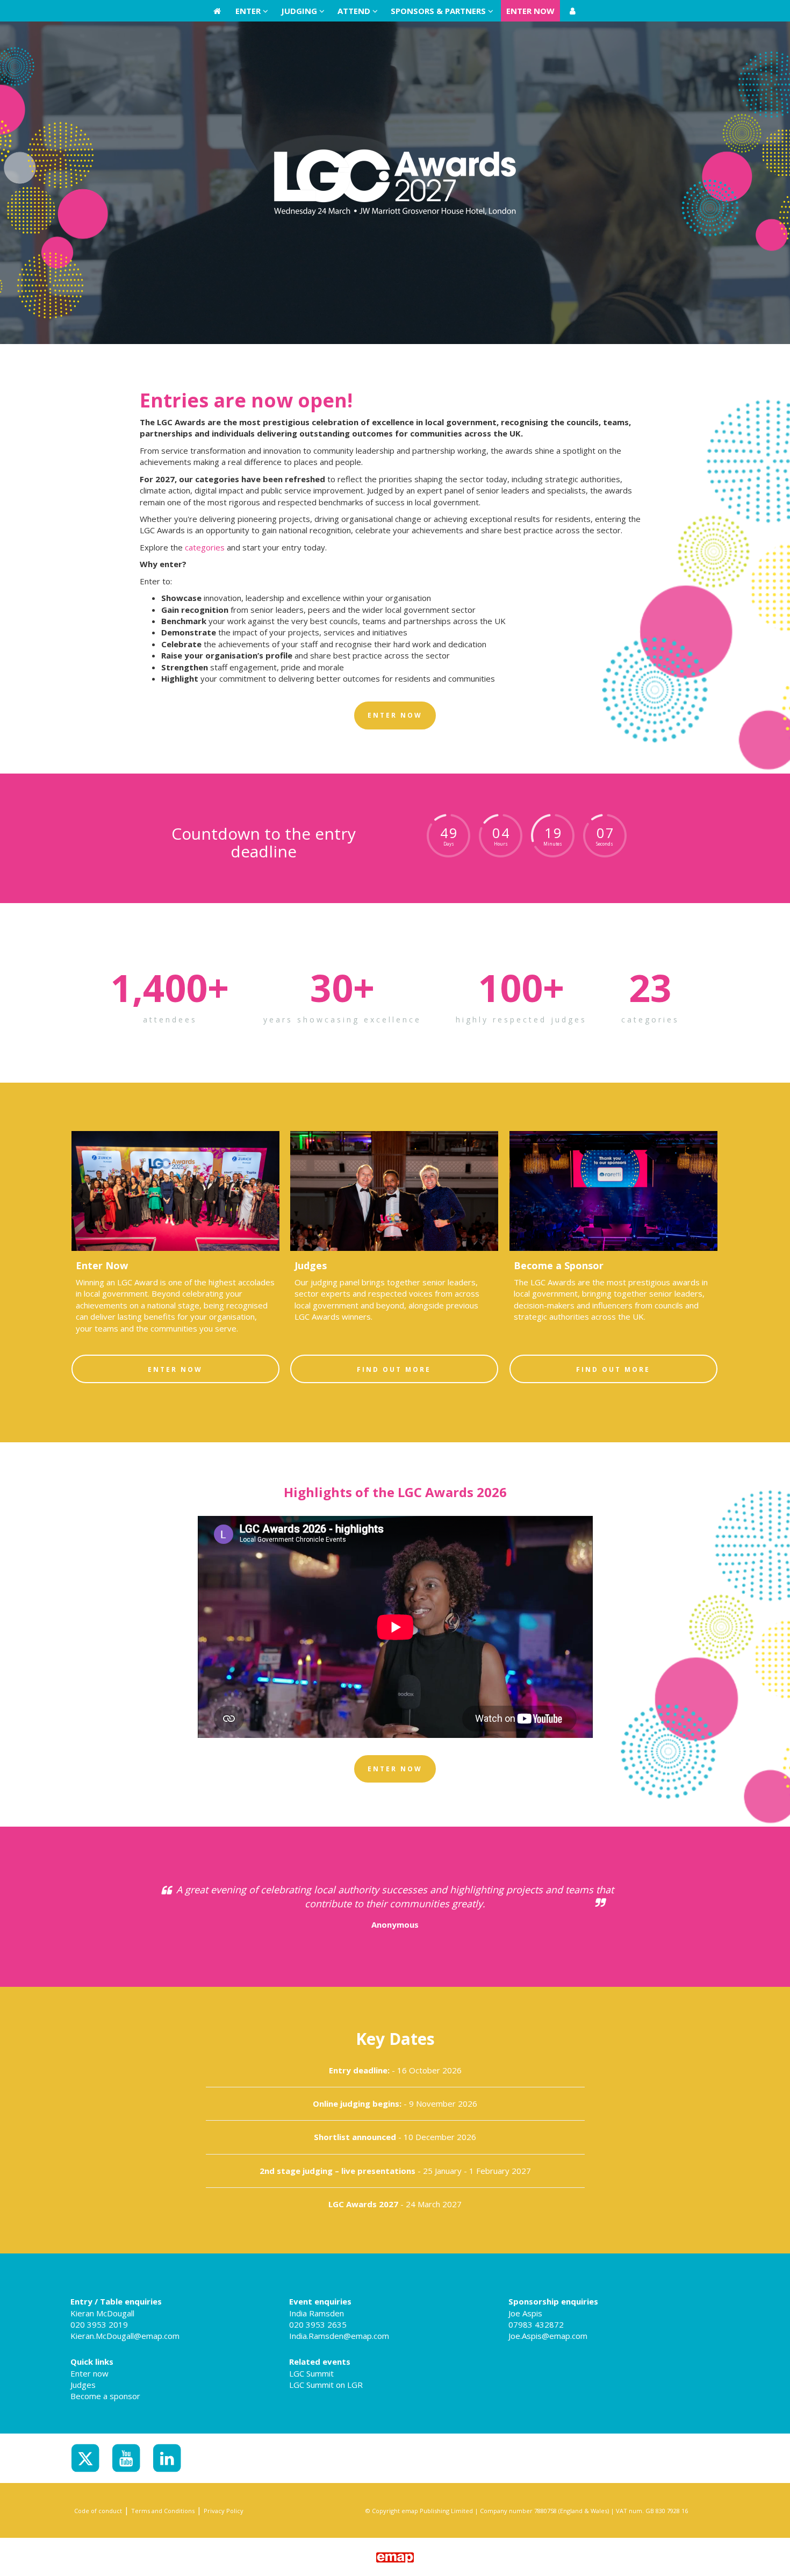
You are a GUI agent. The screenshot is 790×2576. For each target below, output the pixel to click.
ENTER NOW (530, 11)
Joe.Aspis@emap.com (548, 2336)
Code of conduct (98, 2511)
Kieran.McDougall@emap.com (125, 2336)
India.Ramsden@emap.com (339, 2336)
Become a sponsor (105, 2396)
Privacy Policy (224, 2511)
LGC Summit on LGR (326, 2385)
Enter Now (175, 1369)
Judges (83, 2385)
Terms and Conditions (163, 2511)
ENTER (249, 11)
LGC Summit (311, 2373)
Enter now (89, 2373)
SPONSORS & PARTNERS (439, 11)
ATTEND (355, 11)
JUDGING (300, 11)
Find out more (394, 1369)
